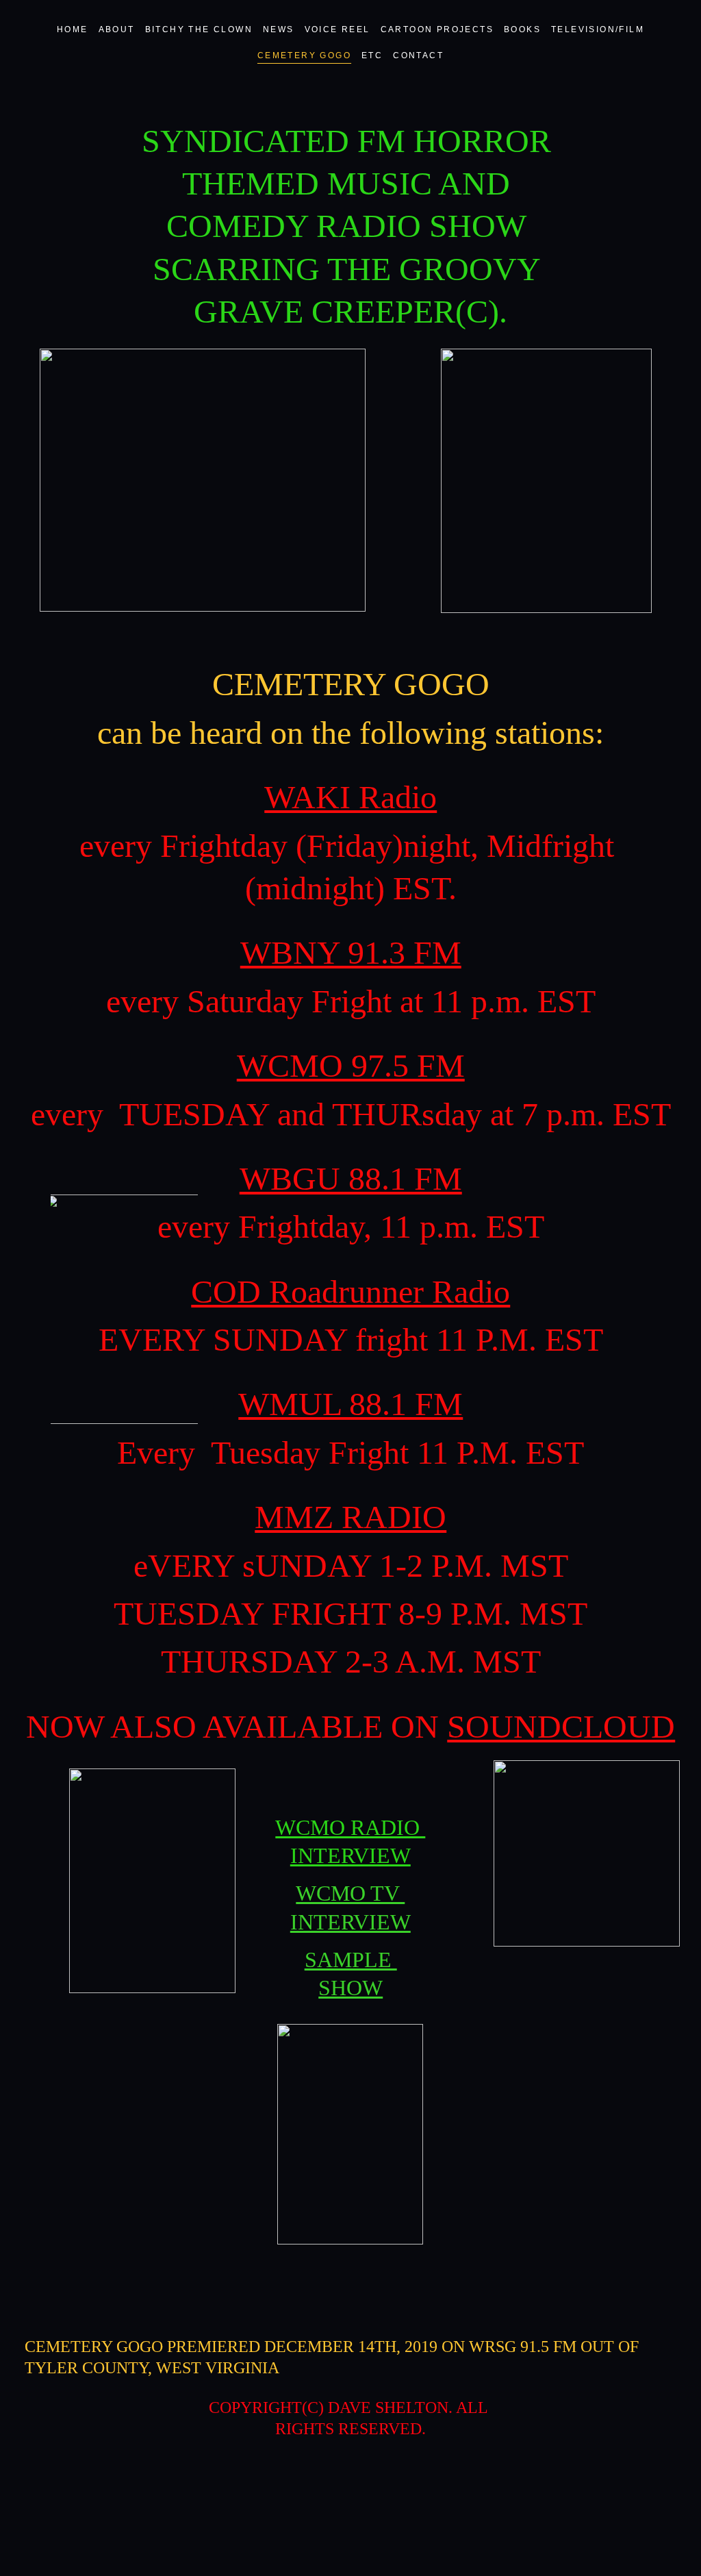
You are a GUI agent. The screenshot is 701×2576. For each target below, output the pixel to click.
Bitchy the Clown (199, 29)
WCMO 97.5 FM (351, 1065)
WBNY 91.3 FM (351, 952)
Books (522, 29)
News (279, 29)
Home (73, 29)
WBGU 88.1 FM (351, 1178)
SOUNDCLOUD (561, 1726)
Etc (372, 55)
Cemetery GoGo (304, 55)
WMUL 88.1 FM (350, 1404)
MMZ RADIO (350, 1517)
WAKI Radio (350, 797)
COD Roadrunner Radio (350, 1291)
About (117, 29)
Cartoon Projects (437, 29)
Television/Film (598, 29)
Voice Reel (337, 29)
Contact (418, 55)
